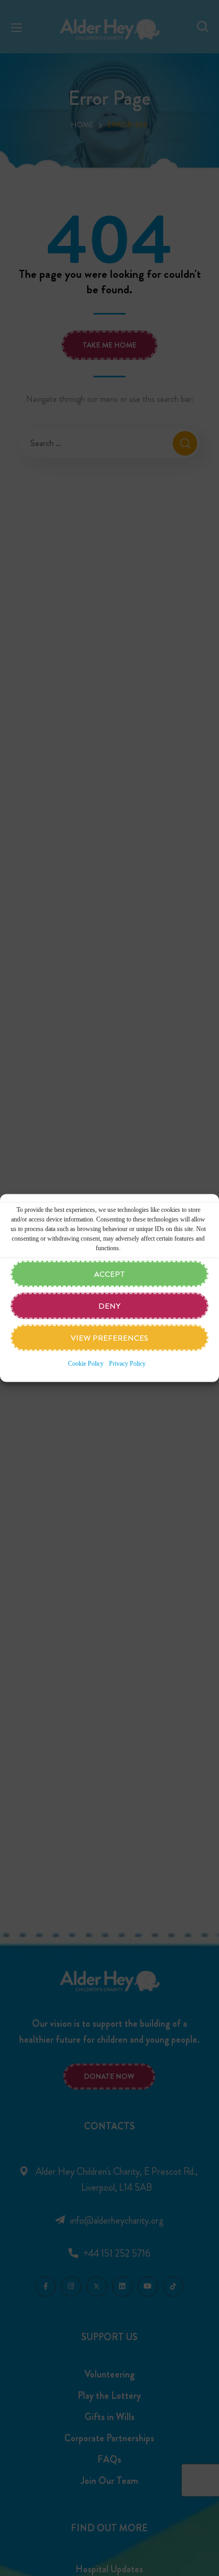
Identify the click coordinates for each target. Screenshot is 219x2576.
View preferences (109, 1338)
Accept (109, 1274)
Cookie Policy (86, 1364)
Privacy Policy (127, 1364)
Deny (109, 1306)
